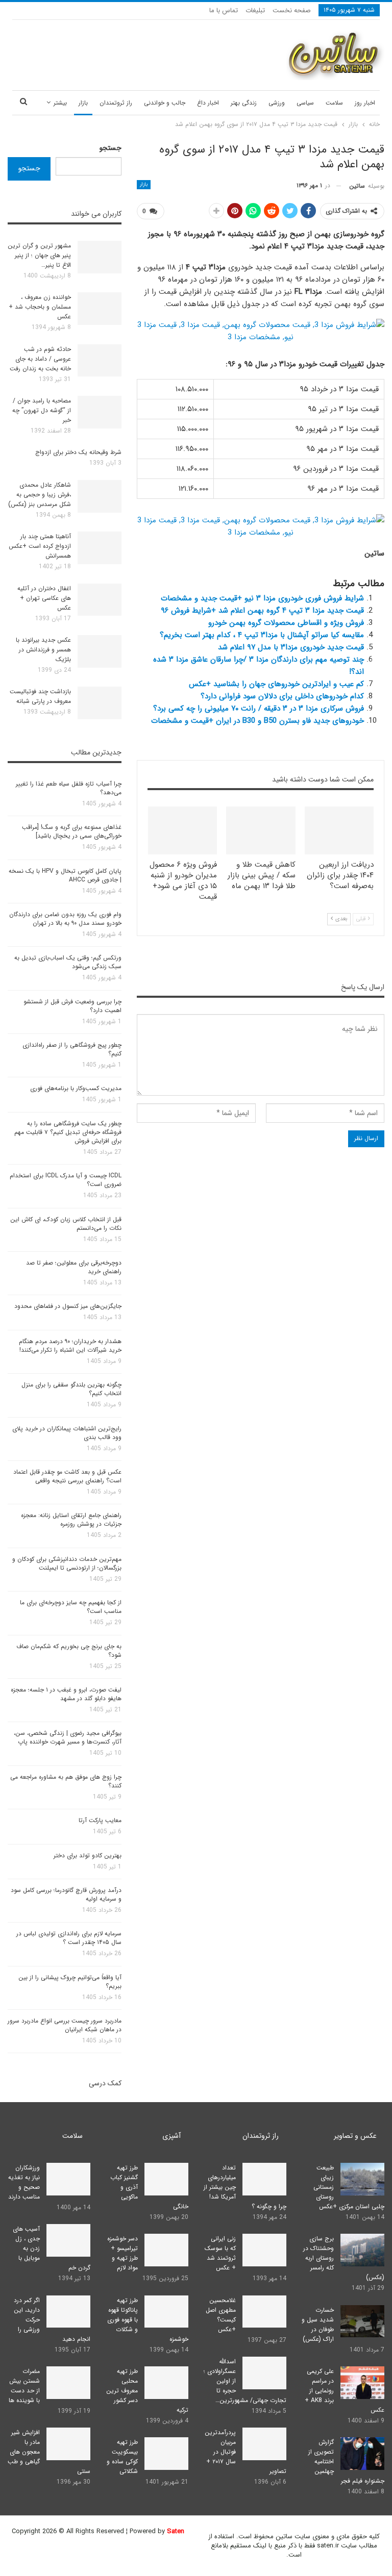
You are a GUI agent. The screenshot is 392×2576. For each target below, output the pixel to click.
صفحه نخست (292, 10)
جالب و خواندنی (165, 103)
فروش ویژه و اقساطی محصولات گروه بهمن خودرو (286, 623)
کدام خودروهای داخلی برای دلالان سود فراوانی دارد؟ (282, 696)
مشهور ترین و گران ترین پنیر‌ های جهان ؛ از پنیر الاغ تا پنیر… (39, 255)
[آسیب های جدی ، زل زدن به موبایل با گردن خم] (68, 2240)
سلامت (334, 103)
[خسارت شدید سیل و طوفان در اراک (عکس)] (362, 2321)
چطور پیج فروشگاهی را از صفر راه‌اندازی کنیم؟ (72, 1049)
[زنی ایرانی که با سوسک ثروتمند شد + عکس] (264, 2250)
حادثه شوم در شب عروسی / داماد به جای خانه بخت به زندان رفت (40, 359)
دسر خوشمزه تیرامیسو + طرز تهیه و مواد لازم (122, 2253)
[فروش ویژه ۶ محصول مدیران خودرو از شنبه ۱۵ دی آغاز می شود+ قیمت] (183, 831)
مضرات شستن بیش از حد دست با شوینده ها (24, 2386)
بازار (83, 103)
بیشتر (60, 103)
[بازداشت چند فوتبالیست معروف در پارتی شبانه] (100, 703)
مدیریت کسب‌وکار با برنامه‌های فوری (76, 1088)
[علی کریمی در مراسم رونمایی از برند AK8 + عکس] (362, 2383)
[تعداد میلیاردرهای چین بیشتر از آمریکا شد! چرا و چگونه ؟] (264, 2179)
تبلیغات (255, 10)
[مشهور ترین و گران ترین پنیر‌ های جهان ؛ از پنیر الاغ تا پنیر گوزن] (100, 257)
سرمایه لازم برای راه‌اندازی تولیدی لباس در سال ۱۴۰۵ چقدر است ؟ (69, 1938)
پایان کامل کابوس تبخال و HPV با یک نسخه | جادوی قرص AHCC (65, 875)
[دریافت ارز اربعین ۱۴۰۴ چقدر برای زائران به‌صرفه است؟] (339, 831)
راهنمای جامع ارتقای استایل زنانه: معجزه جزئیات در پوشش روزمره (71, 1520)
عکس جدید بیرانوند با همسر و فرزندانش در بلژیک (43, 650)
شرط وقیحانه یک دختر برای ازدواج (78, 452)
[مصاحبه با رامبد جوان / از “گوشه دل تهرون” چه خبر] (100, 412)
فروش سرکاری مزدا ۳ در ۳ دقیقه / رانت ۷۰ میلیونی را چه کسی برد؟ (259, 709)
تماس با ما (224, 10)
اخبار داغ (208, 103)
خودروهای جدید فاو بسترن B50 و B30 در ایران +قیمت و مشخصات (258, 721)
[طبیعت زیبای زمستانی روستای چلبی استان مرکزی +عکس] (362, 2179)
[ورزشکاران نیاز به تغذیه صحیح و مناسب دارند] (68, 2179)
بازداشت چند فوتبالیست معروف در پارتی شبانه (40, 696)
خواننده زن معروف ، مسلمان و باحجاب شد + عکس (40, 307)
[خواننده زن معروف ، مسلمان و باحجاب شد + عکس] (100, 309)
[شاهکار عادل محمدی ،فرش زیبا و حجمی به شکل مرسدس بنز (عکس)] (100, 496)
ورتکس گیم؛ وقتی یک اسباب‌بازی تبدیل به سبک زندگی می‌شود (68, 962)
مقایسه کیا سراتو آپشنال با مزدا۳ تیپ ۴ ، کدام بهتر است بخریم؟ (262, 635)
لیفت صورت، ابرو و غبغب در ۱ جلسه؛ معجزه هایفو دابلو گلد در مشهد (66, 1694)
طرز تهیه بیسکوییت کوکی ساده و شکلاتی (122, 2457)
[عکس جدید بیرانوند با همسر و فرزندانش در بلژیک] (100, 651)
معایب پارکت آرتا (100, 1820)
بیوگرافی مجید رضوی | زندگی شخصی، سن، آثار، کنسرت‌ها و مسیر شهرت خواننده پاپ (68, 1737)
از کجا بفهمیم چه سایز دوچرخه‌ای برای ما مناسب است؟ (71, 1607)
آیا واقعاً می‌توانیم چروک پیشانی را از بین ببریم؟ (70, 1982)
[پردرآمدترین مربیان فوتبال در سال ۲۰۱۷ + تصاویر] (264, 2444)
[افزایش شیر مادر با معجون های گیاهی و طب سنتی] (68, 2444)
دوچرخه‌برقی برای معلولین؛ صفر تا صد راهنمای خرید (74, 1267)
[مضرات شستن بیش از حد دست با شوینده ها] (68, 2383)
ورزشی (277, 103)
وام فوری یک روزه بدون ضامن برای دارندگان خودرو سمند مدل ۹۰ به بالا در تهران (65, 919)
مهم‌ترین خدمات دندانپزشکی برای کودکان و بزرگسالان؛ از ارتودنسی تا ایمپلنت (67, 1563)
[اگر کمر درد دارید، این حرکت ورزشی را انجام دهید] (68, 2312)
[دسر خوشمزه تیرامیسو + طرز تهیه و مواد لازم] (166, 2250)
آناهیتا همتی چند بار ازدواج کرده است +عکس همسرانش (40, 546)
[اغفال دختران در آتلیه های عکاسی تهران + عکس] (100, 600)
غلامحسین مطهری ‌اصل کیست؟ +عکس (221, 2315)
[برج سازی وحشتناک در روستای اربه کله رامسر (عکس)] (362, 2250)
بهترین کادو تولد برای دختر (88, 1855)
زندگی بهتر (244, 103)
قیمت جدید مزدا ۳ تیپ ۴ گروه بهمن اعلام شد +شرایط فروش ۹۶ (262, 611)
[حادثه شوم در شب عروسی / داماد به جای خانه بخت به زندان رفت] (100, 361)
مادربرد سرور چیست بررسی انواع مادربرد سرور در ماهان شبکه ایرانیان (65, 2025)
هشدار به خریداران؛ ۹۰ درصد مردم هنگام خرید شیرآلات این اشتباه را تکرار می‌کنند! (70, 1346)
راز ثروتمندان (116, 103)
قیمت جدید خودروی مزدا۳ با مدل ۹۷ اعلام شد (291, 647)
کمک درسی (105, 2083)
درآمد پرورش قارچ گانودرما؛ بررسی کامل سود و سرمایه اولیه (66, 1895)
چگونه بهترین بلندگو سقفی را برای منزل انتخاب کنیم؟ (71, 1389)
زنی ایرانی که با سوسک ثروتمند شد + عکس (220, 2253)
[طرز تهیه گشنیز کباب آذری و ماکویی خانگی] (166, 2179)
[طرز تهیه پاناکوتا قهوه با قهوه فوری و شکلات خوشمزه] (166, 2312)
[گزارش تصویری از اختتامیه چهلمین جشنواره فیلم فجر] (362, 2454)
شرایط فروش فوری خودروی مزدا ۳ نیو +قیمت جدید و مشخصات (262, 598)
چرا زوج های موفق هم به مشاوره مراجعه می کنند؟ (66, 1781)
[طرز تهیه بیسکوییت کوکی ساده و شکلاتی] (166, 2454)
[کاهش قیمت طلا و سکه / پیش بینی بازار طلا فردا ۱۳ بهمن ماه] (261, 831)
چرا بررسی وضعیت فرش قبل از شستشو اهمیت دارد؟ (72, 1006)
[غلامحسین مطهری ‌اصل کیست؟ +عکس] (264, 2312)
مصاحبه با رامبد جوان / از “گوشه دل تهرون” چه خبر (42, 410)
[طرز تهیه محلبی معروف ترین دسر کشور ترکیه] (166, 2383)
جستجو (111, 148)
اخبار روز (365, 103)
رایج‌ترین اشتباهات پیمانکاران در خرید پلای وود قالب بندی (67, 1433)
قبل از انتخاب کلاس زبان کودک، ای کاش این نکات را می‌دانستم (66, 1224)
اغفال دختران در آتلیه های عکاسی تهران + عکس (44, 598)
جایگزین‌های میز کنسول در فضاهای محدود (68, 1306)
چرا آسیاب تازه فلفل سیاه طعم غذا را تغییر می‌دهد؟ (69, 788)
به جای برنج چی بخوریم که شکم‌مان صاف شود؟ (69, 1651)
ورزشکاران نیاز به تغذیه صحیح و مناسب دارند (24, 2182)
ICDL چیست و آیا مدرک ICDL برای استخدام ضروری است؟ (66, 1180)
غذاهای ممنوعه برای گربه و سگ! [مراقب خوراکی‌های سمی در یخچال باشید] (72, 831)
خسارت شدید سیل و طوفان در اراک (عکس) (318, 2325)
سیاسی (305, 103)
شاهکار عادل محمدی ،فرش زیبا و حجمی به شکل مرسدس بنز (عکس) (40, 495)
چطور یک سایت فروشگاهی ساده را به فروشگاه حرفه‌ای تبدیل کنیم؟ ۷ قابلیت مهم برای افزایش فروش (68, 1132)
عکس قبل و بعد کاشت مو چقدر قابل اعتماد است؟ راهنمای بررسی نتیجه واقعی (67, 1476)
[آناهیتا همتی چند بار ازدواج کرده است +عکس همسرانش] (100, 548)
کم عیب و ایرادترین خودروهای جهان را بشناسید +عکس (276, 684)
